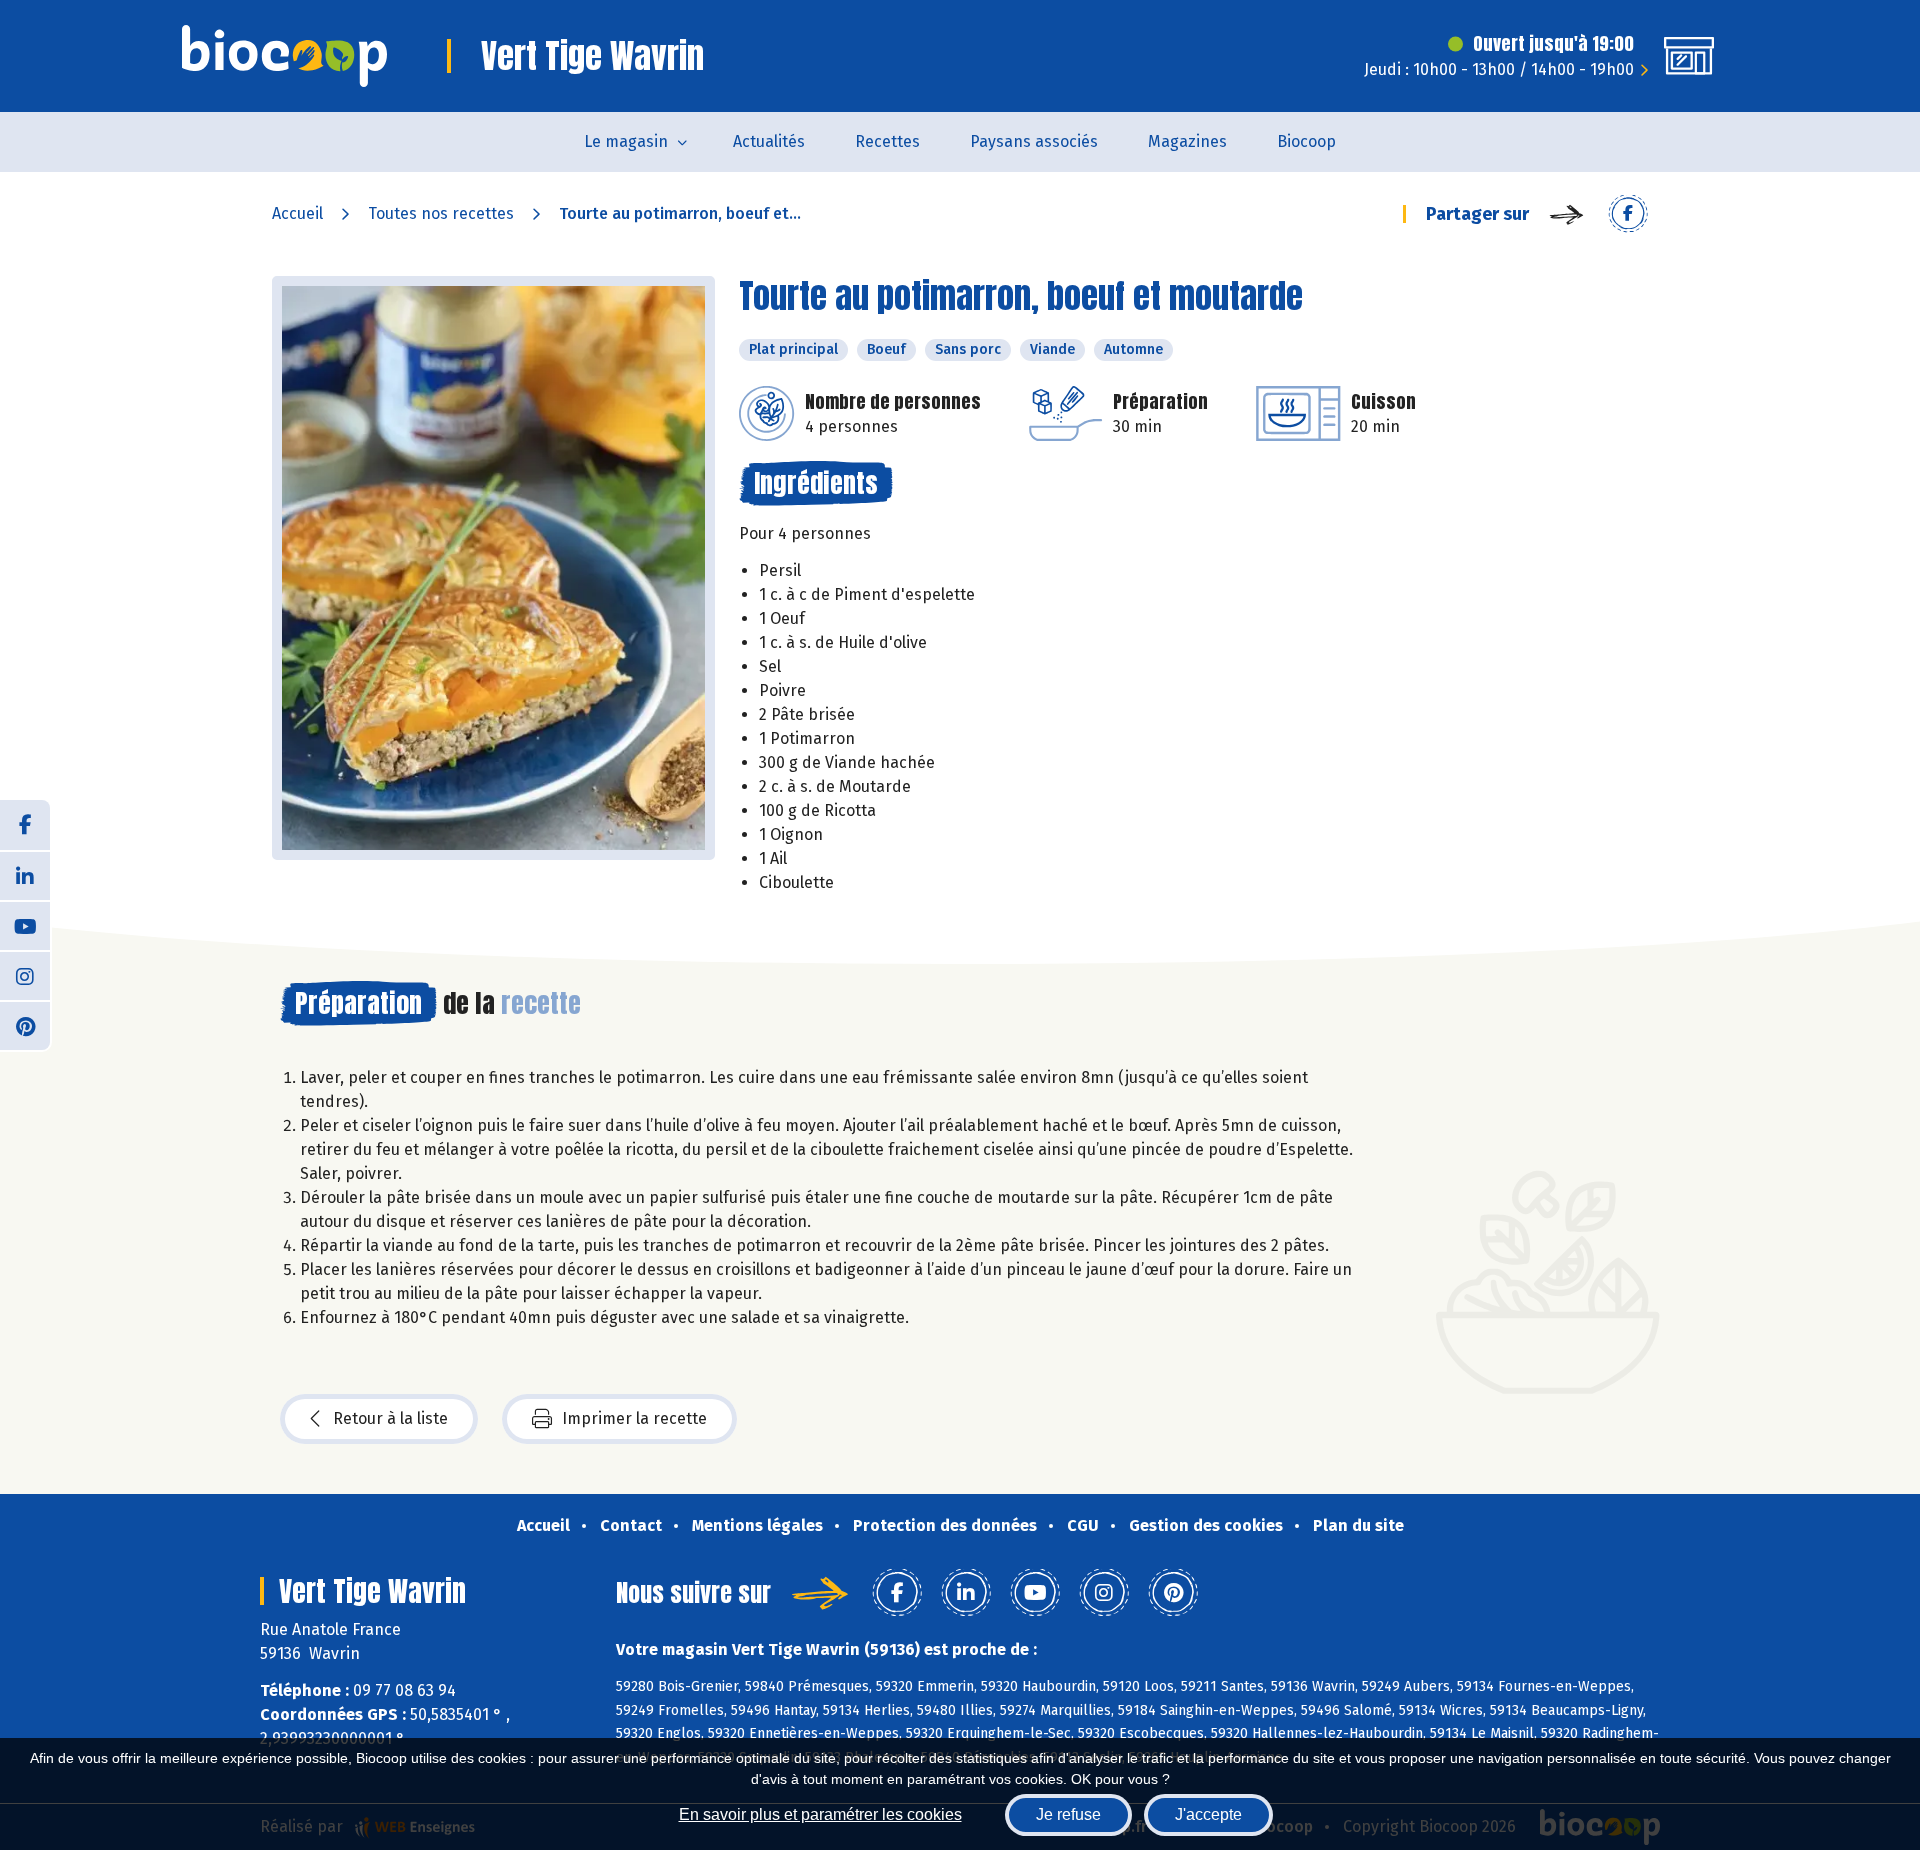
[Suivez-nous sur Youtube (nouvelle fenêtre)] (25, 925)
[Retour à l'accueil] (284, 56)
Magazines (1187, 141)
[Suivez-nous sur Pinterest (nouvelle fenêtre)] (25, 1025)
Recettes (887, 141)
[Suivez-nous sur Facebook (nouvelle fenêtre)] (25, 825)
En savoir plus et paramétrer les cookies (820, 1814)
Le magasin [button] (626, 141)
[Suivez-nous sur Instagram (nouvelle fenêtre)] (25, 975)
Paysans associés (1034, 141)
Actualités (769, 141)
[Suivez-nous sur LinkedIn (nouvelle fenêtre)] (25, 875)
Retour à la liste (390, 1418)
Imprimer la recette (634, 1418)
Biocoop (1306, 141)
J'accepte (1208, 1814)
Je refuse (1068, 1814)
